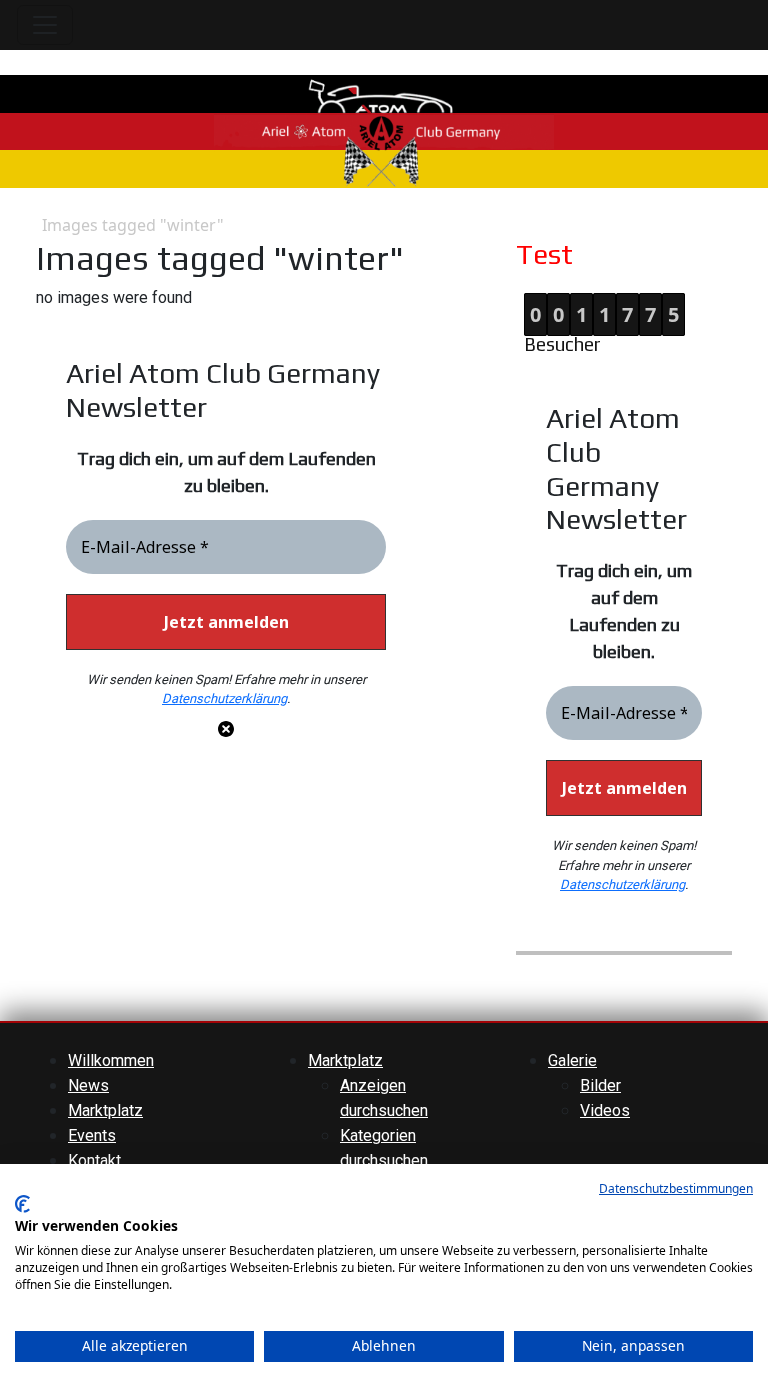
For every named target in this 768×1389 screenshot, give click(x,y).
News (88, 1085)
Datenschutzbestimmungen (676, 1188)
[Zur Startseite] (384, 130)
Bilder (600, 1085)
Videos (605, 1110)
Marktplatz (105, 1110)
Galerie (572, 1060)
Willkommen (111, 1060)
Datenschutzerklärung (224, 698)
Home (21, 225)
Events (92, 1135)
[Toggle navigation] (45, 25)
